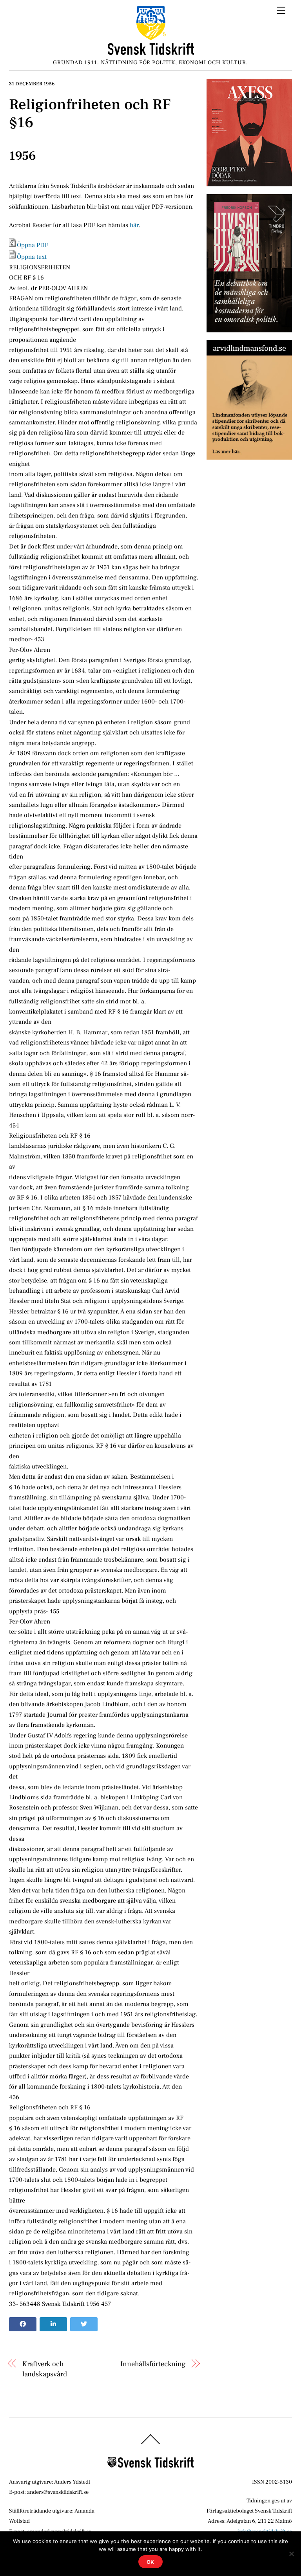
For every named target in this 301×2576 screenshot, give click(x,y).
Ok (151, 2562)
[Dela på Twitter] (84, 2324)
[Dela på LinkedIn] (53, 2324)
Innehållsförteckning (153, 2364)
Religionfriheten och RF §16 (90, 114)
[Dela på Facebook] (23, 2324)
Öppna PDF (33, 245)
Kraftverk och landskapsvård (45, 2369)
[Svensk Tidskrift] (151, 52)
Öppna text (32, 257)
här (134, 225)
